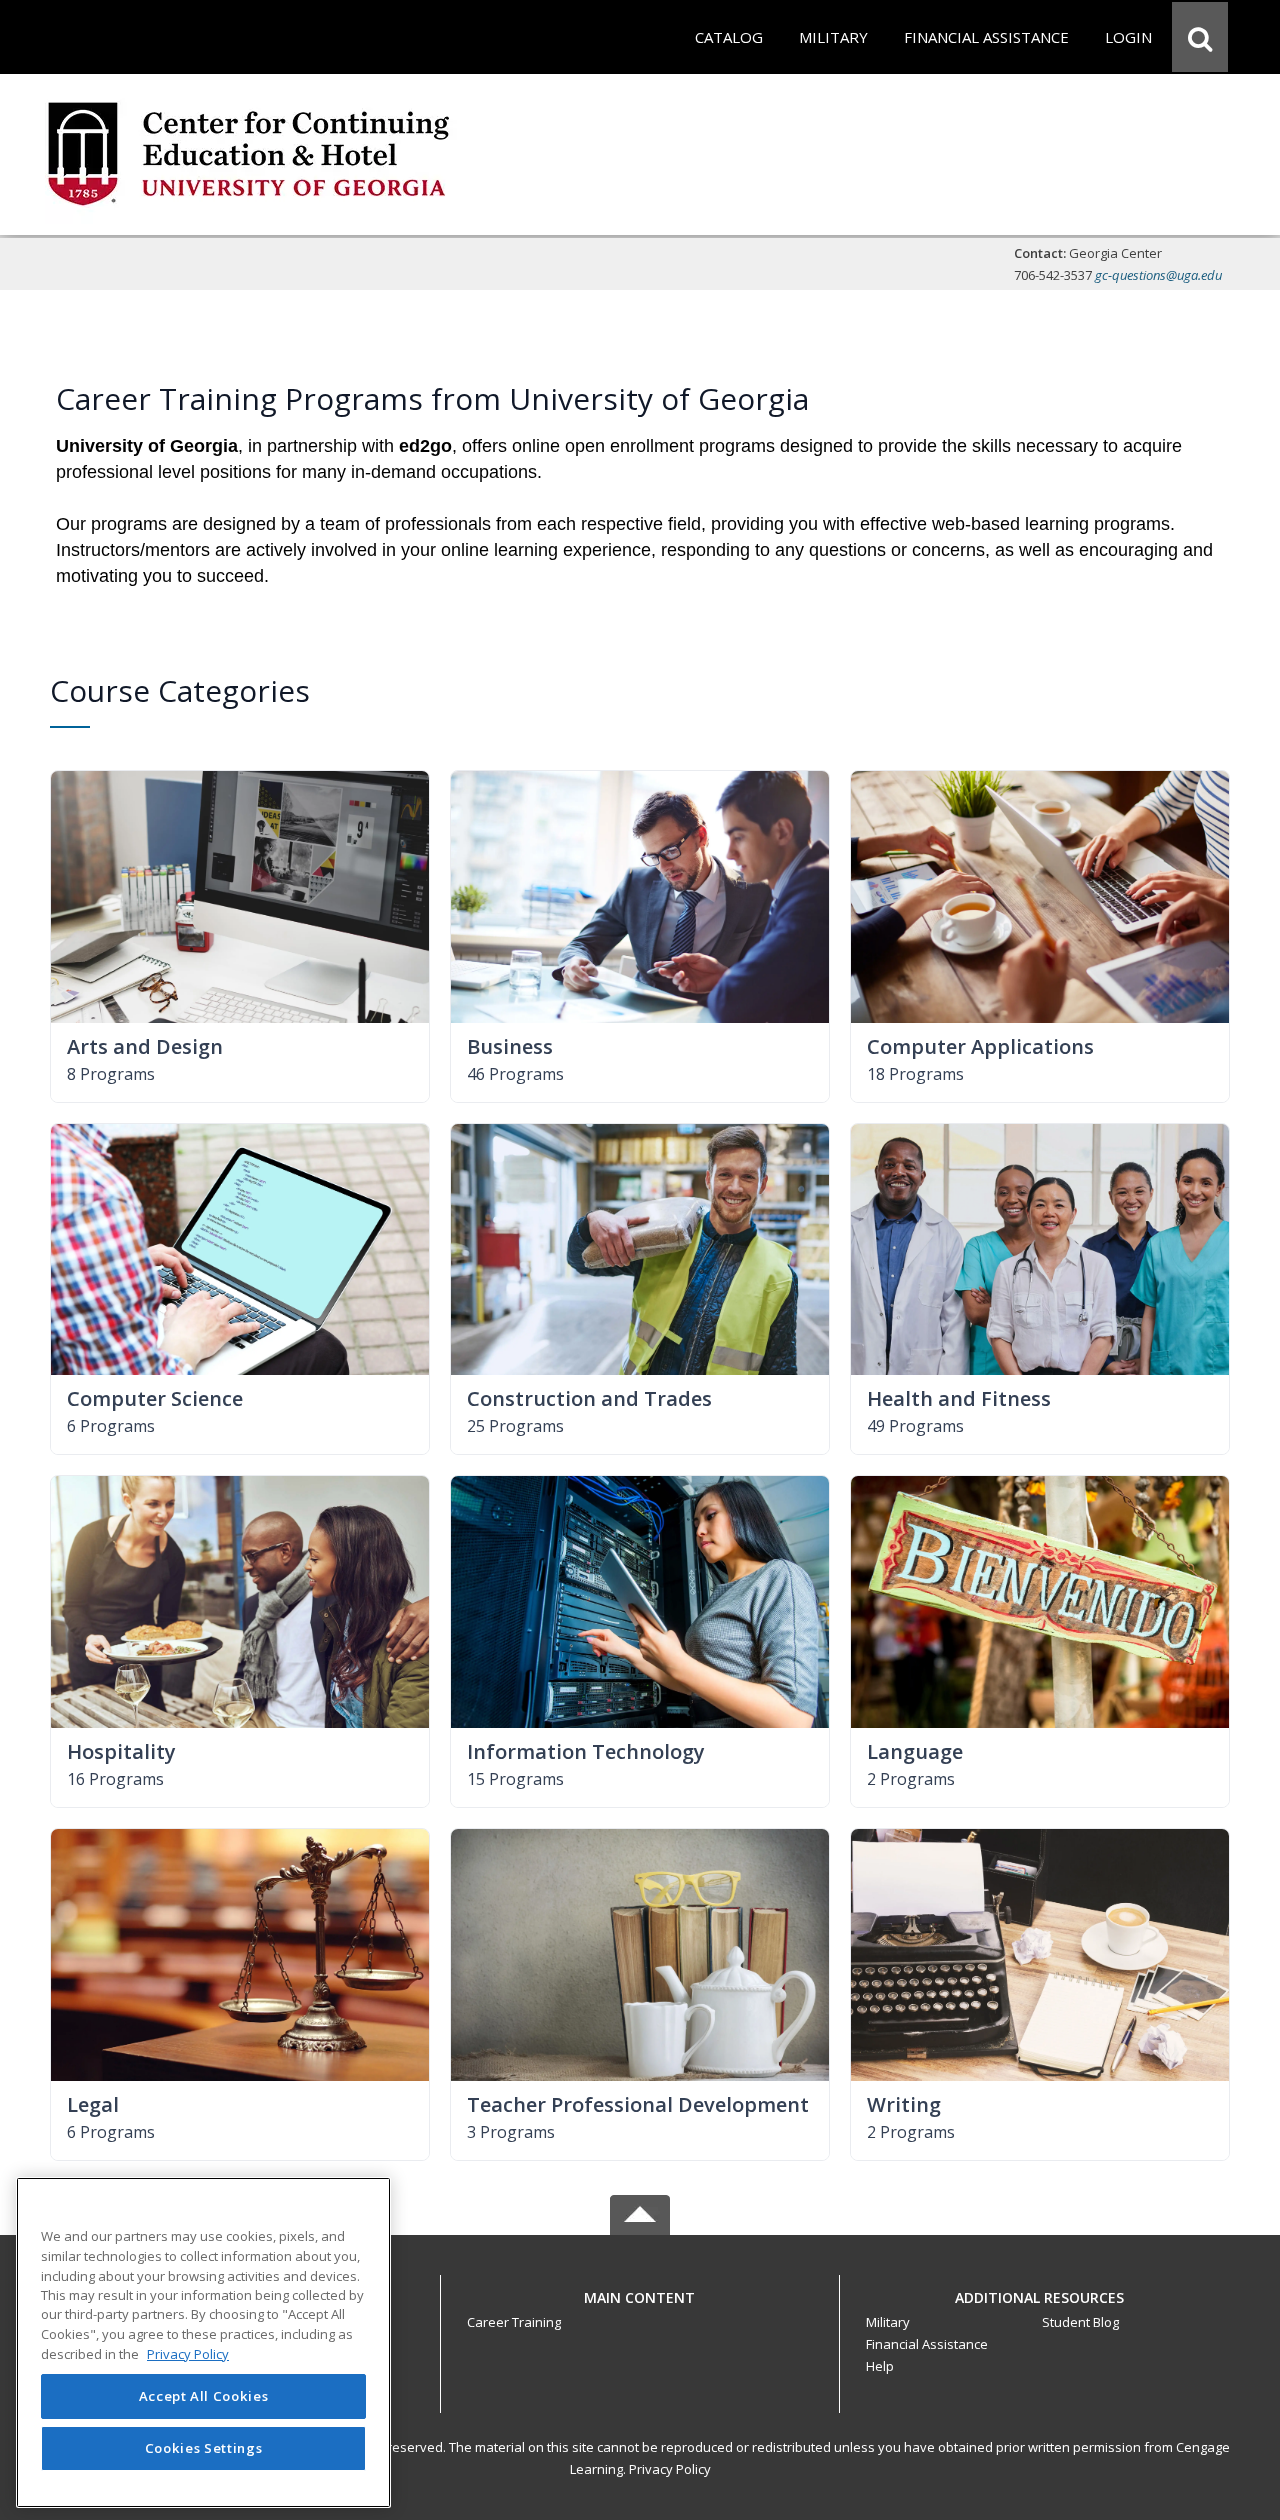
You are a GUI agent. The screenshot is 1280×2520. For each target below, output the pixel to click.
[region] (203, 2342)
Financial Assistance (927, 2344)
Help (880, 2366)
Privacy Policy (670, 2469)
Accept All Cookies (204, 2397)
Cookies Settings (204, 2448)
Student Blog (1080, 2322)
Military (888, 2322)
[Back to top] (640, 2308)
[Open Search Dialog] (1200, 37)
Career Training (514, 2322)
